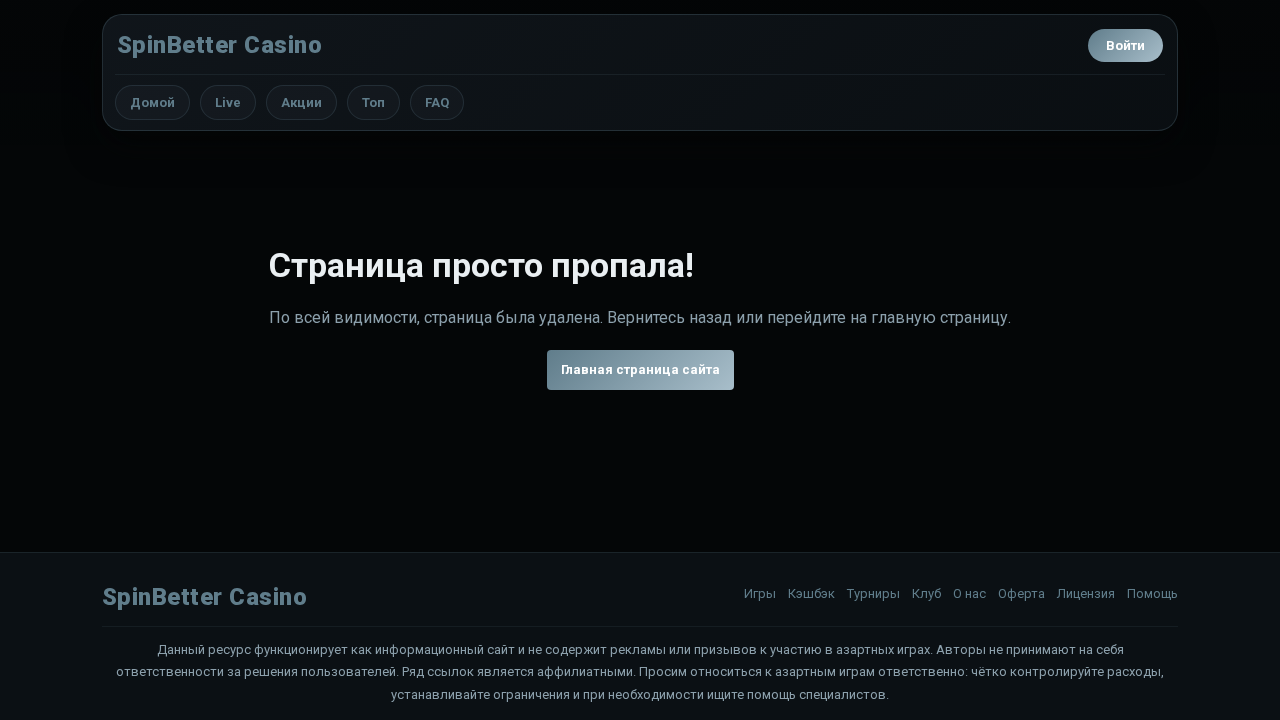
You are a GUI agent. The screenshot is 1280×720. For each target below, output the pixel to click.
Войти (1125, 45)
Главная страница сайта (640, 369)
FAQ (437, 102)
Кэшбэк (811, 593)
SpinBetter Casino (219, 45)
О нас (969, 593)
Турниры (873, 593)
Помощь (1152, 593)
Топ (373, 102)
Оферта (1021, 593)
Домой (152, 102)
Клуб (926, 593)
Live (228, 102)
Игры (760, 593)
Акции (301, 102)
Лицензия (1086, 593)
